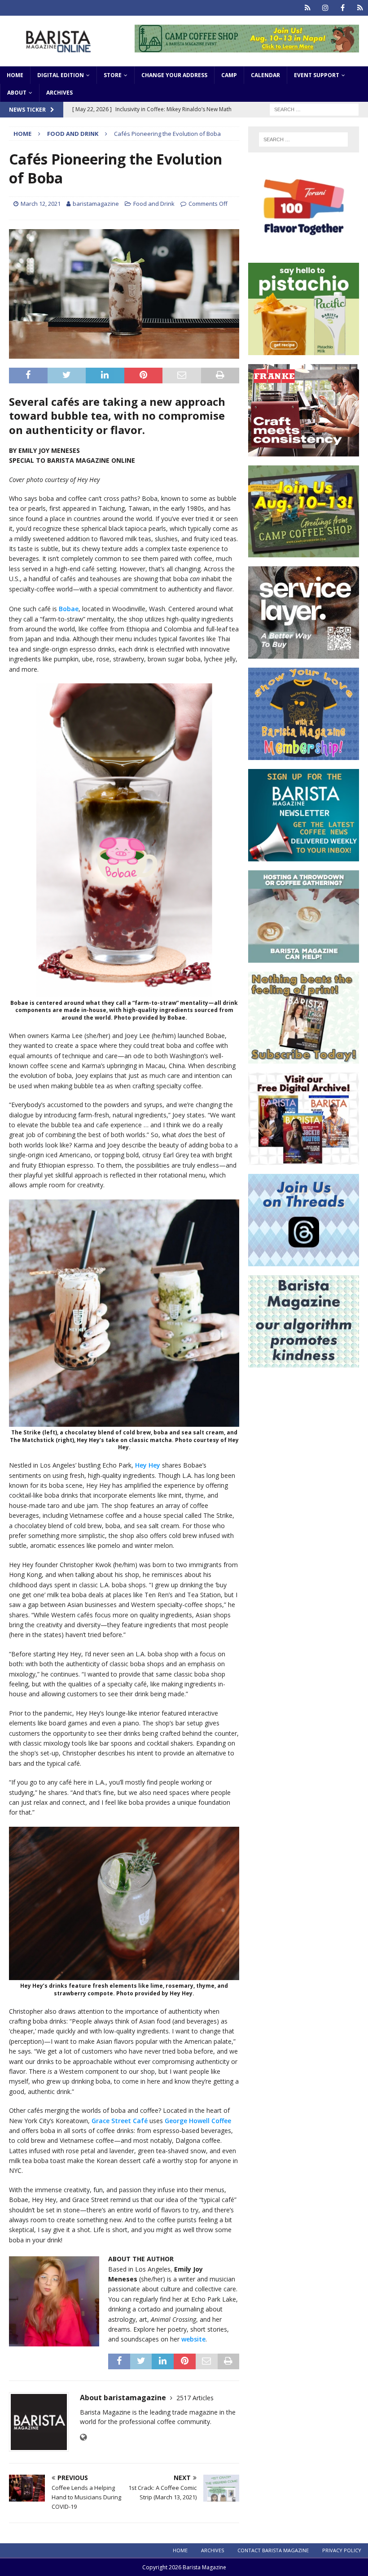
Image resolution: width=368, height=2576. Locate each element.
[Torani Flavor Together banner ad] (304, 249)
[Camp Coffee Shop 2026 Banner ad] (304, 552)
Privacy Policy (342, 2550)
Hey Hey (148, 1465)
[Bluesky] (308, 8)
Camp (229, 75)
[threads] (360, 8)
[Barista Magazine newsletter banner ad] (304, 856)
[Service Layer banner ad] (304, 654)
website (193, 2339)
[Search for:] (314, 109)
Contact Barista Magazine (273, 2550)
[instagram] (325, 8)
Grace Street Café (120, 2121)
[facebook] (343, 8)
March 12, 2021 (41, 204)
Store (113, 75)
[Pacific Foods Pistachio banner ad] (304, 350)
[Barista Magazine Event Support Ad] (304, 957)
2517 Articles (195, 2398)
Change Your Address (174, 75)
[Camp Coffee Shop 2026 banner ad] (247, 47)
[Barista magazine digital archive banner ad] (304, 1160)
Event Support (317, 75)
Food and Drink (154, 204)
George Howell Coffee (198, 2121)
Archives (59, 93)
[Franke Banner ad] (304, 451)
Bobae (69, 609)
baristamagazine (96, 204)
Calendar (265, 75)
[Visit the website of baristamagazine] (83, 2437)
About (17, 93)
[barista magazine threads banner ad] (304, 1261)
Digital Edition (61, 75)
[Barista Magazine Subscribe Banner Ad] (304, 1058)
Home (15, 75)
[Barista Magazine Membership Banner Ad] (304, 755)
